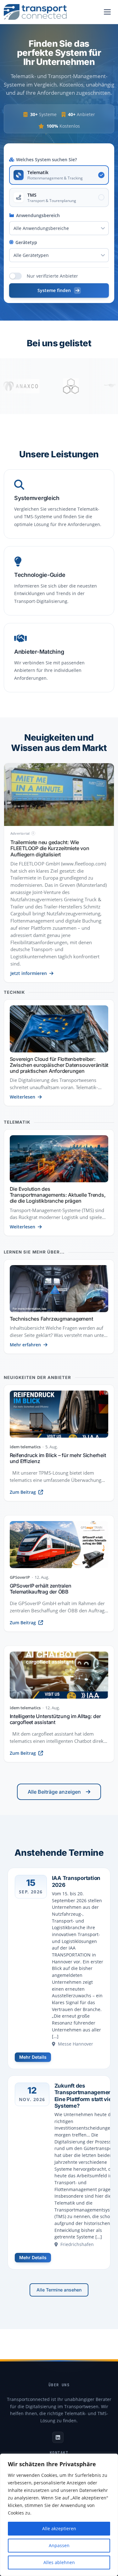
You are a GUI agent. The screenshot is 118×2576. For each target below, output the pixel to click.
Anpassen (59, 2545)
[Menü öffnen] (107, 12)
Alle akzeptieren (59, 2528)
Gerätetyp (26, 242)
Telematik (17, 1122)
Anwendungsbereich (38, 215)
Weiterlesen (22, 1097)
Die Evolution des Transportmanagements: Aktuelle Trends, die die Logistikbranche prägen (58, 1195)
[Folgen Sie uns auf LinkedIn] (58, 2437)
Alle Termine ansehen (59, 2290)
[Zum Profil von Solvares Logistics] (98, 386)
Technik (14, 992)
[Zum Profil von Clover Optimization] (48, 386)
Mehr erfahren (25, 1345)
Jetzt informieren (29, 973)
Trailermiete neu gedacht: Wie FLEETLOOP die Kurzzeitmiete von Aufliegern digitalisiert (50, 848)
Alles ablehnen (59, 2562)
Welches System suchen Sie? (46, 160)
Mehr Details (33, 2057)
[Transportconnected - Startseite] (35, 12)
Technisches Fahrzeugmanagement (51, 1319)
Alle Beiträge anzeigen (54, 1792)
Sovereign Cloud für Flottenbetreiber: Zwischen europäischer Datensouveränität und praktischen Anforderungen (59, 1065)
